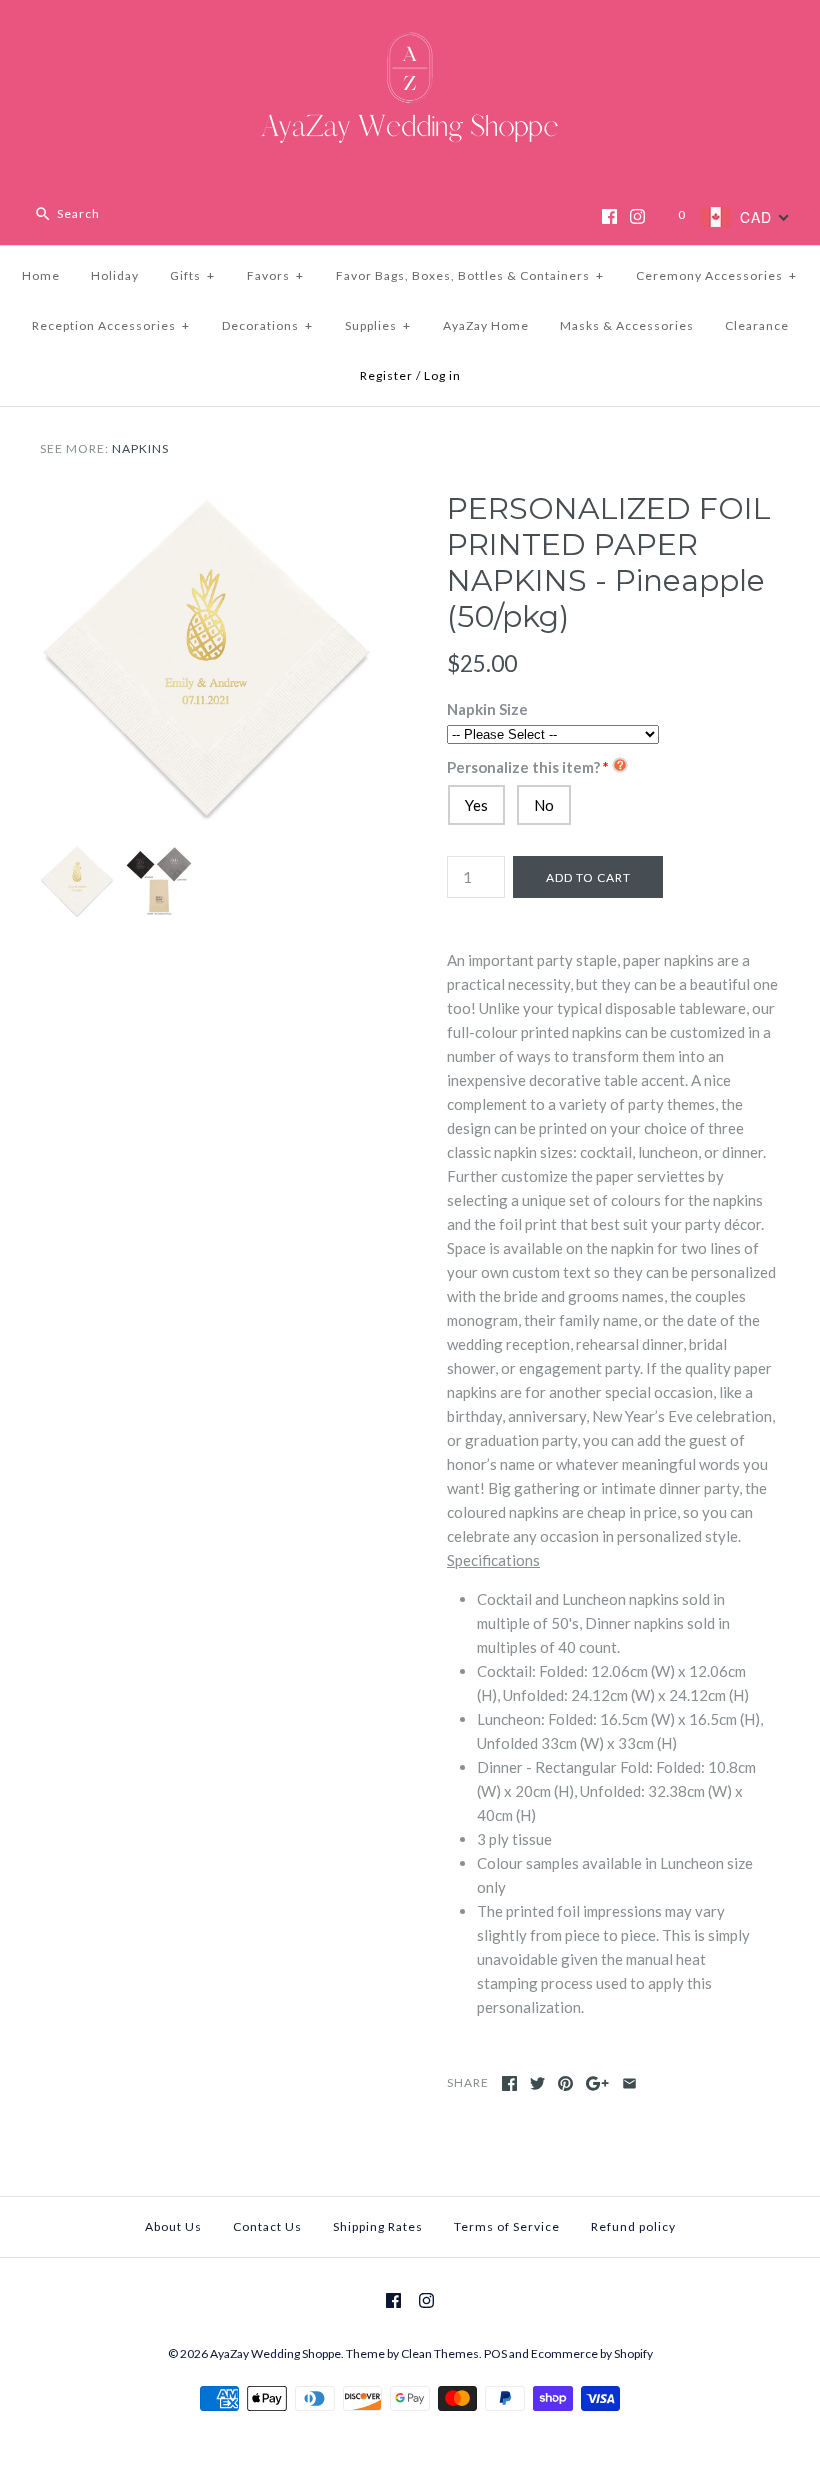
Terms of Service (507, 2226)
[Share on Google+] (597, 2083)
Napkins (140, 448)
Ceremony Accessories (716, 275)
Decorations (267, 325)
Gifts (192, 275)
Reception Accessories (111, 325)
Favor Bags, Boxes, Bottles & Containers (470, 275)
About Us (173, 2226)
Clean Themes (440, 2353)
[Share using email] (629, 2083)
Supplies (378, 325)
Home (41, 275)
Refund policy (633, 2226)
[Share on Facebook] (509, 2083)
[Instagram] (637, 216)
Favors (275, 275)
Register (386, 375)
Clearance (757, 325)
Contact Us (267, 2226)
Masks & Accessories (627, 325)
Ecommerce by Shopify (592, 2353)
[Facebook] (609, 216)
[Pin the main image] (565, 2083)
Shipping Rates (378, 2226)
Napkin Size (487, 709)
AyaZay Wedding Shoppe (275, 2353)
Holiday (115, 275)
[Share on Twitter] (537, 2083)
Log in (442, 375)
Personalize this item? (523, 767)
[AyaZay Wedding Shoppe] (410, 32)
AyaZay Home (486, 325)
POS (495, 2353)
